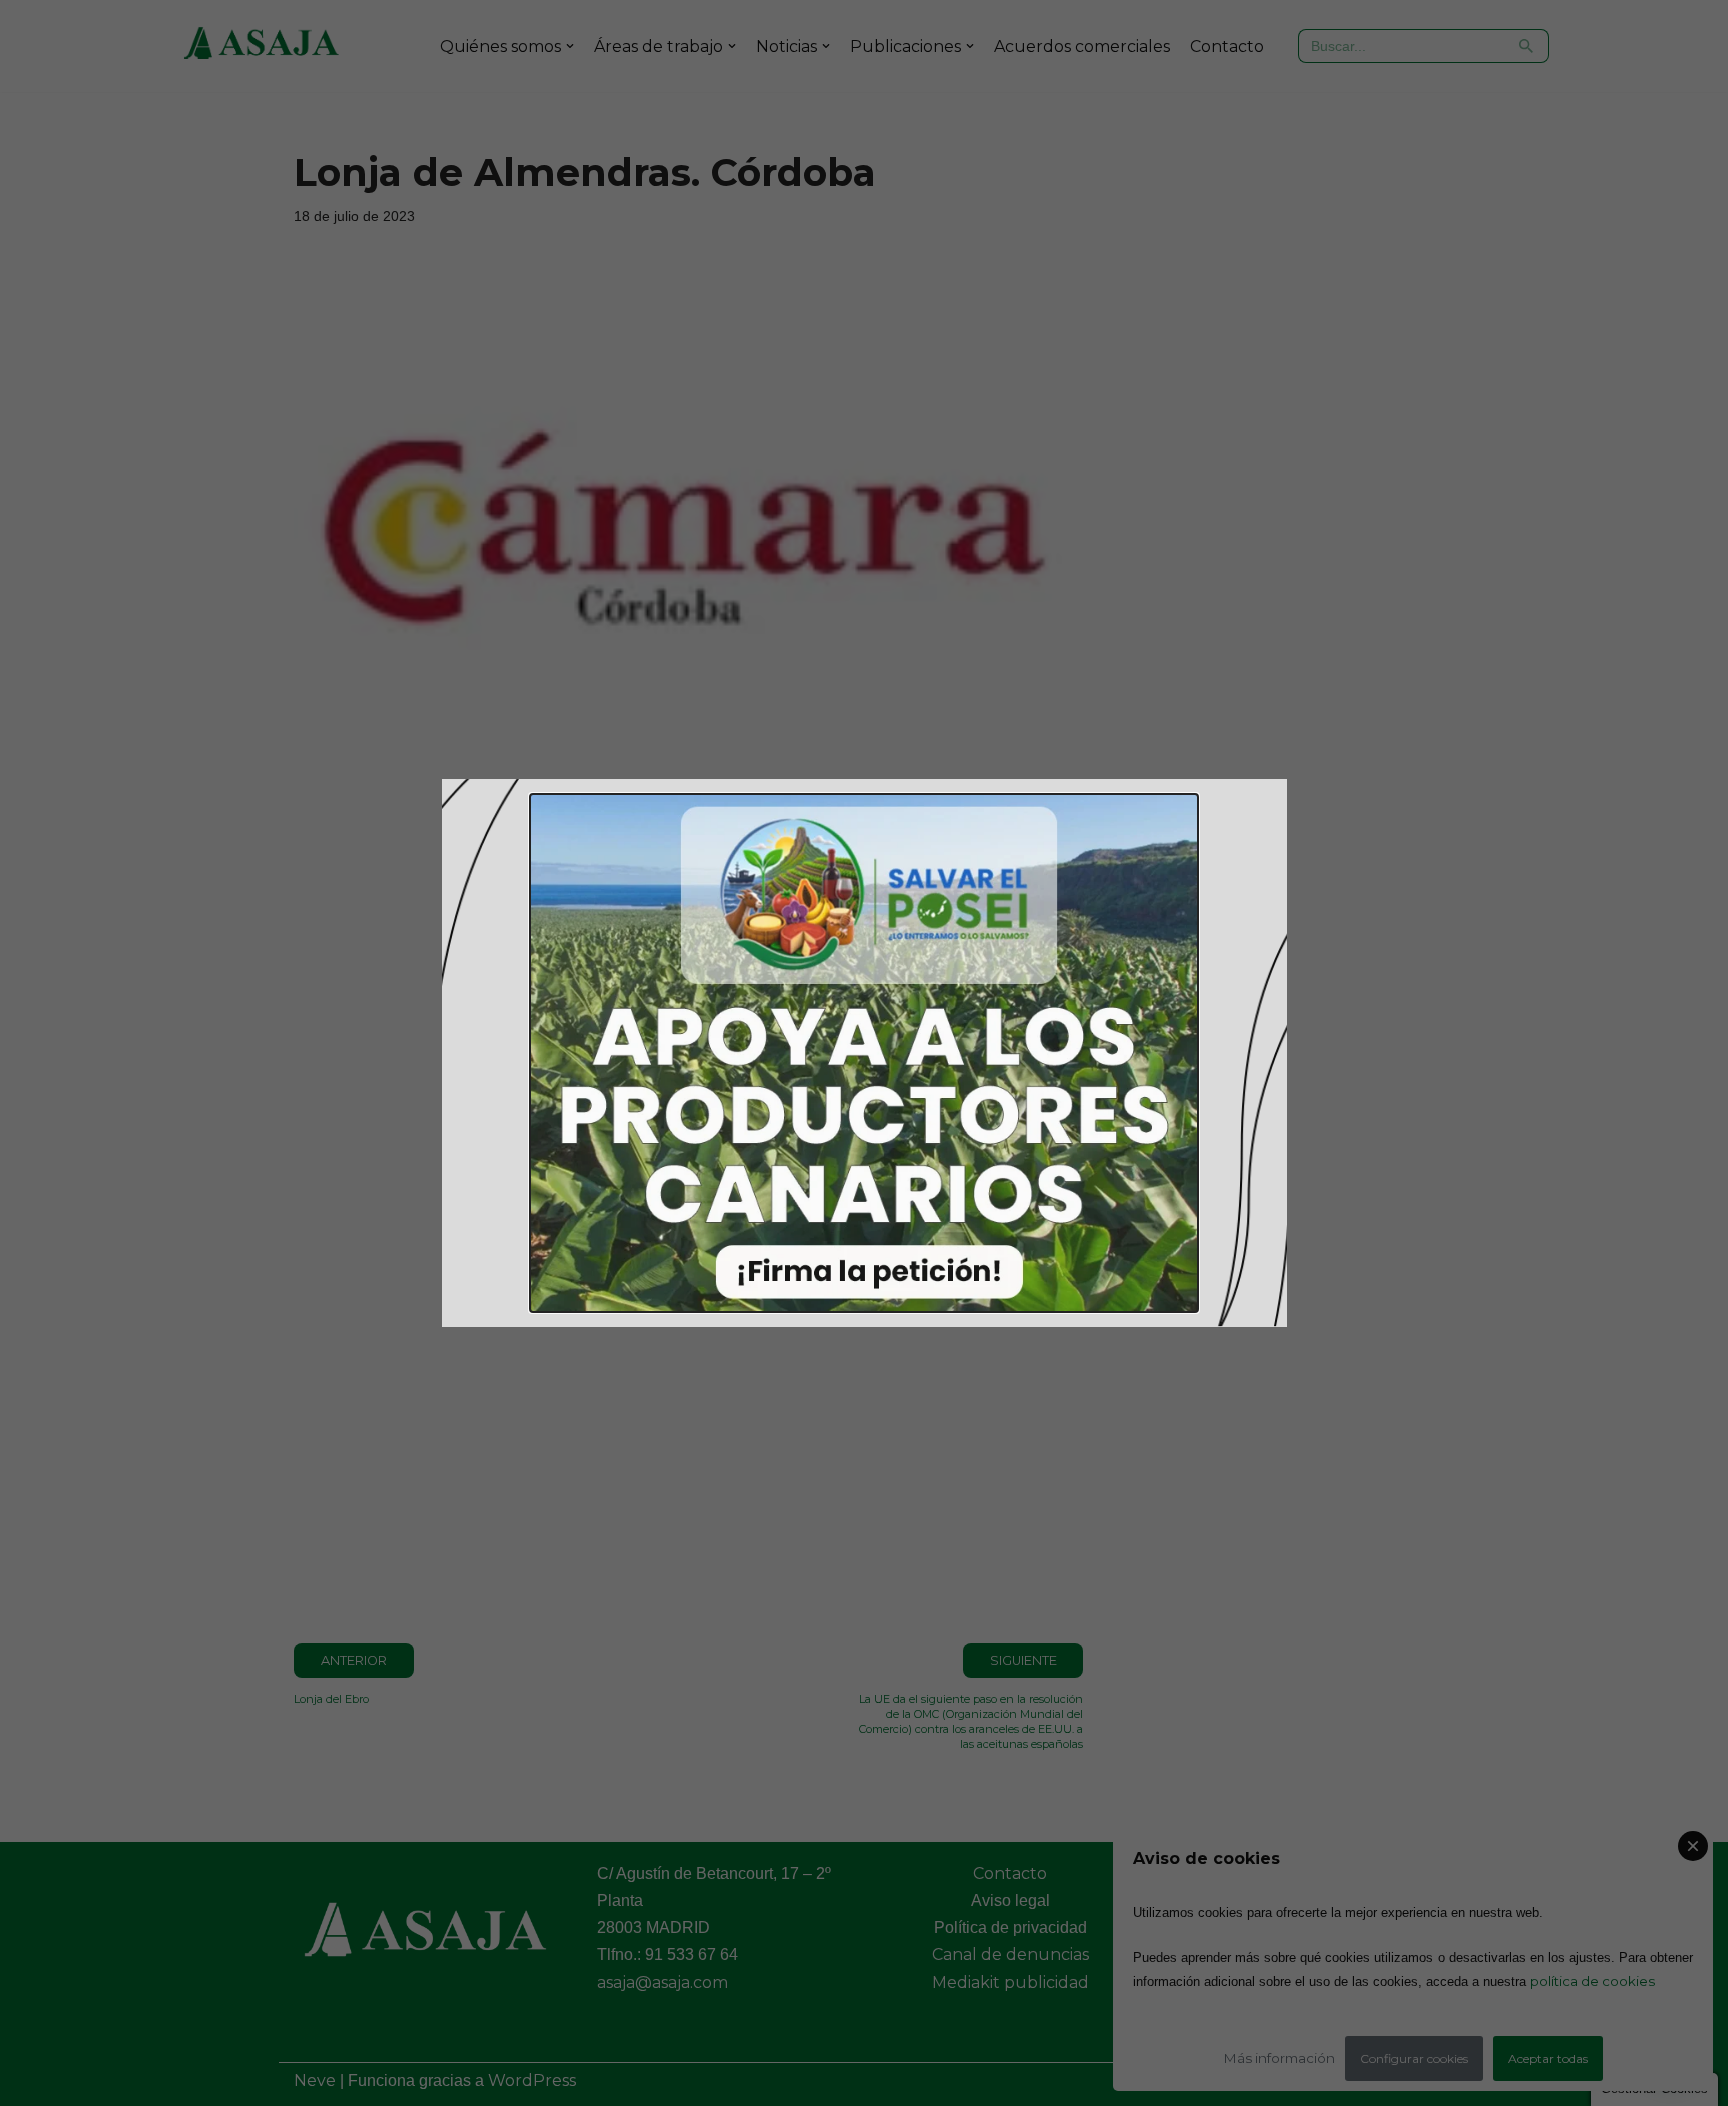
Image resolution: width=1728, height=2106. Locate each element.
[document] (864, 1053)
